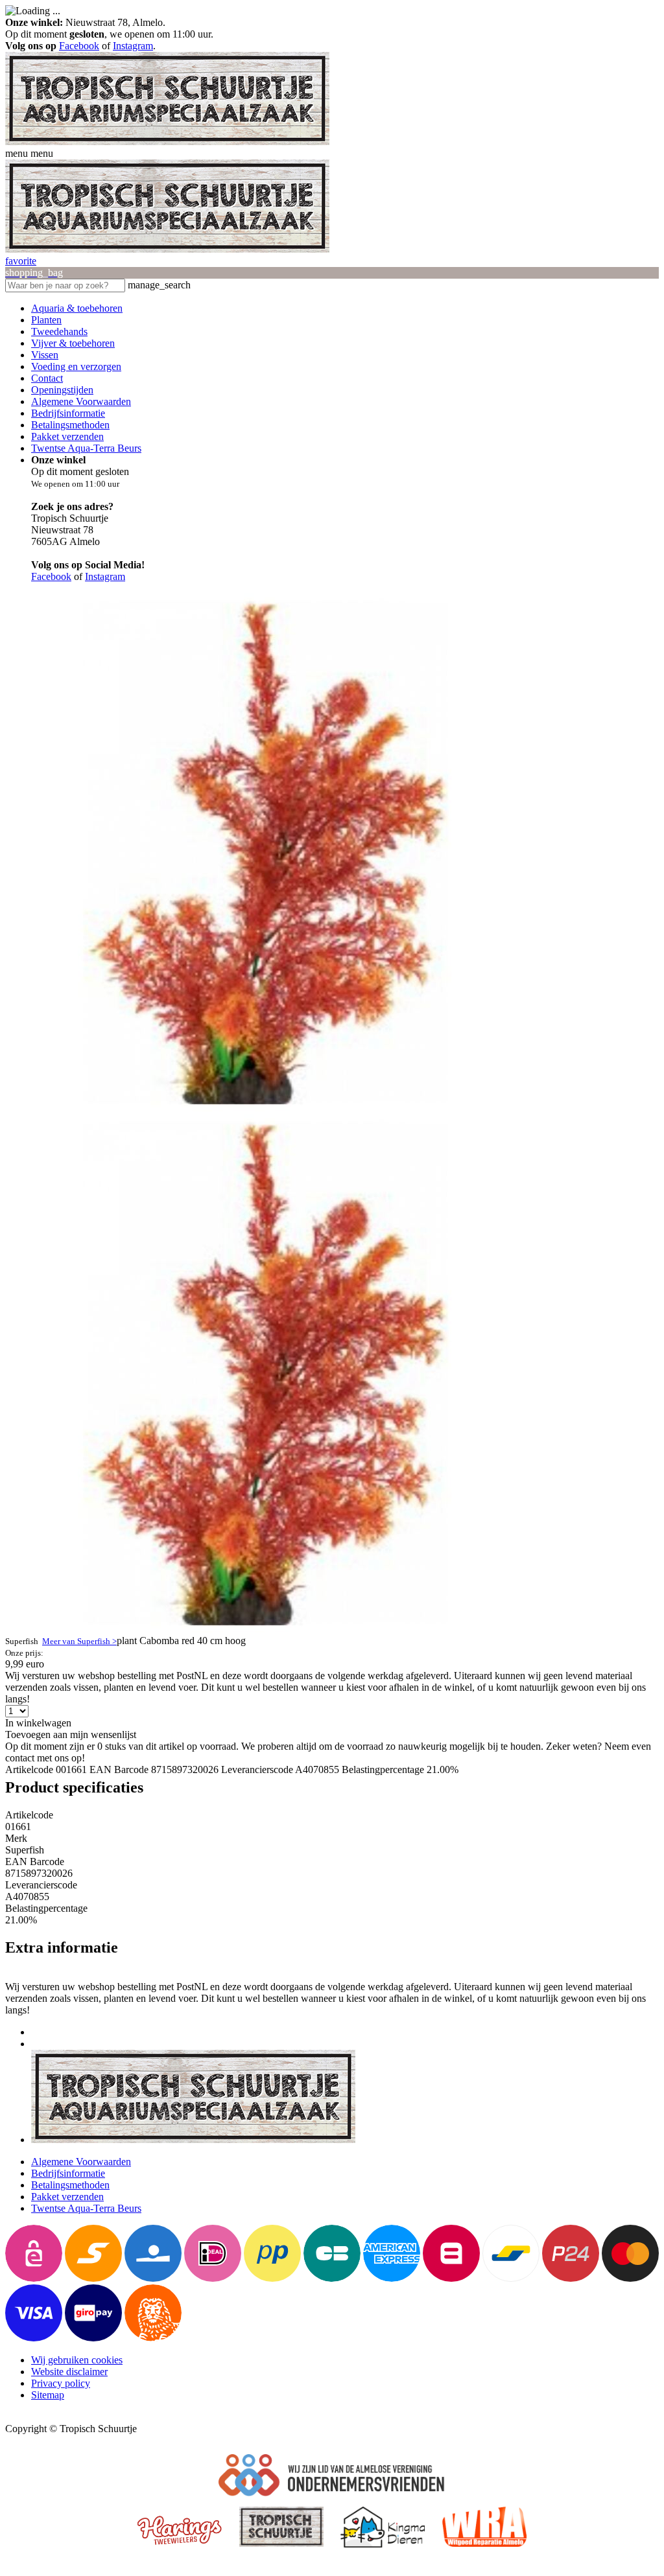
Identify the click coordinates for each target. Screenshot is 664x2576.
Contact (47, 378)
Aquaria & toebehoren (77, 308)
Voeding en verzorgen (76, 366)
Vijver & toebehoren (73, 343)
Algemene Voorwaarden (81, 401)
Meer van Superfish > (79, 1641)
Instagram (133, 46)
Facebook (79, 46)
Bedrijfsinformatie (68, 413)
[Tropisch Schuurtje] (167, 142)
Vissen (45, 355)
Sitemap (48, 2395)
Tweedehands (59, 331)
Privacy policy (61, 2383)
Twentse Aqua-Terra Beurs (86, 448)
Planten (46, 320)
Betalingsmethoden (70, 425)
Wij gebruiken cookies (77, 2360)
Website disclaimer (69, 2372)
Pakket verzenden (67, 436)
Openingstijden (62, 390)
